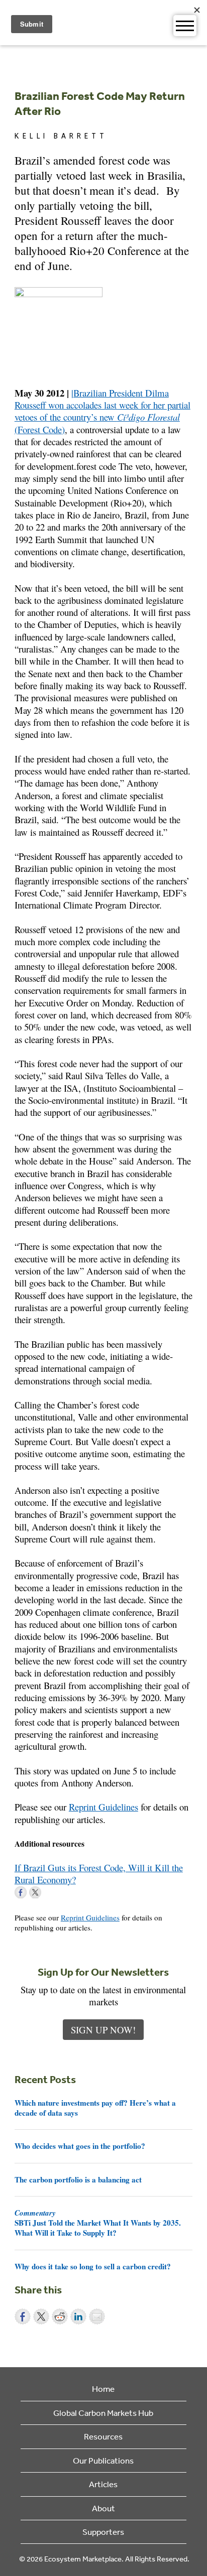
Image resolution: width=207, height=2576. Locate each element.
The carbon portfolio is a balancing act (78, 2179)
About (103, 2508)
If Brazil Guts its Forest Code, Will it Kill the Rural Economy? (99, 1874)
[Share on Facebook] (23, 2316)
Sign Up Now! (103, 2030)
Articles (103, 2484)
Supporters (103, 2532)
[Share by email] (97, 2316)
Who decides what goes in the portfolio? (80, 2146)
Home (103, 2389)
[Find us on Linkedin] (50, 1892)
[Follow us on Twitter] (35, 1892)
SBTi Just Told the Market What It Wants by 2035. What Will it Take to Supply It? (98, 2223)
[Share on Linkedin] (78, 2316)
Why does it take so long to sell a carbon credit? (93, 2266)
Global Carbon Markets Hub (103, 2413)
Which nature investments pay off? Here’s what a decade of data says (95, 2108)
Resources (103, 2436)
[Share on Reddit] (60, 2316)
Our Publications (103, 2460)
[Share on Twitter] (41, 2316)
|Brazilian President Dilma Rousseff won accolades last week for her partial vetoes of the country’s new (102, 405)
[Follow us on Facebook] (21, 1892)
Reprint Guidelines (103, 1807)
